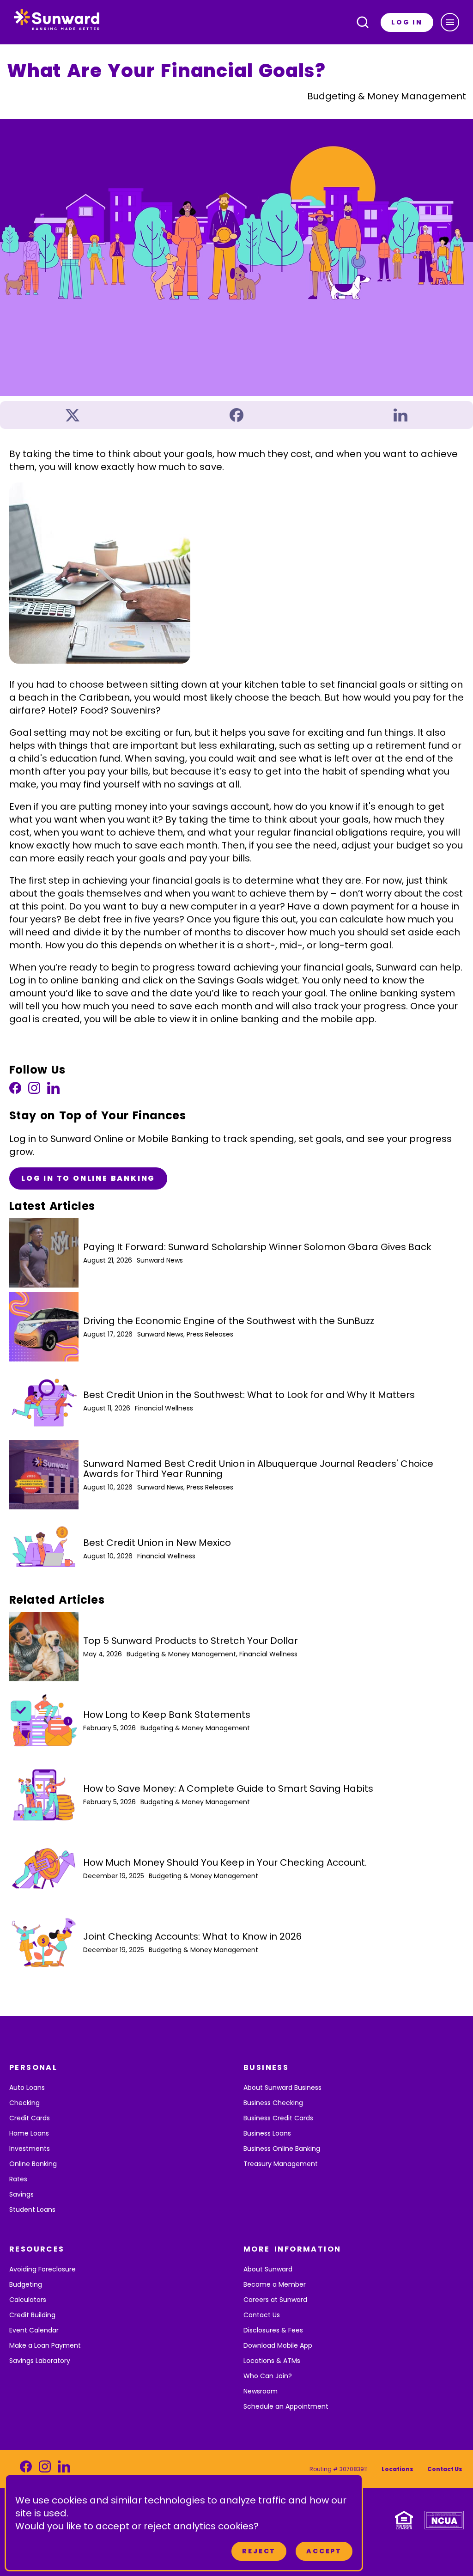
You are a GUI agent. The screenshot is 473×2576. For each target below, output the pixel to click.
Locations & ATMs (272, 2361)
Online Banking (33, 2164)
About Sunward (268, 2269)
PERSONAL (33, 2067)
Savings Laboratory (40, 2361)
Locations (397, 2469)
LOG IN (407, 22)
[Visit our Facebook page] (15, 1090)
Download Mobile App (278, 2345)
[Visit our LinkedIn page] (53, 1090)
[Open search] (363, 22)
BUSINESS (266, 2067)
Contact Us (262, 2315)
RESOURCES (37, 2249)
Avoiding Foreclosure (42, 2269)
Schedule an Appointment (286, 2406)
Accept (324, 2551)
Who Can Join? (268, 2376)
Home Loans (29, 2133)
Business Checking (273, 2103)
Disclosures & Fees (273, 2330)
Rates (18, 2179)
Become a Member (275, 2284)
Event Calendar (34, 2330)
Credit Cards (30, 2118)
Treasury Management (281, 2164)
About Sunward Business (282, 2088)
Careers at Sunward (275, 2300)
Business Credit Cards (278, 2118)
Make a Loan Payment (45, 2345)
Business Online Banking (282, 2149)
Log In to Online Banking (88, 1178)
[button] (450, 22)
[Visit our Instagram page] (34, 1090)
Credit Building (32, 2315)
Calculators (28, 2300)
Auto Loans (27, 2088)
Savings (21, 2194)
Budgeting (26, 2284)
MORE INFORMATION (292, 2249)
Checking (24, 2103)
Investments (30, 2149)
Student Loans (32, 2210)
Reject (259, 2551)
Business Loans (267, 2133)
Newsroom (261, 2391)
